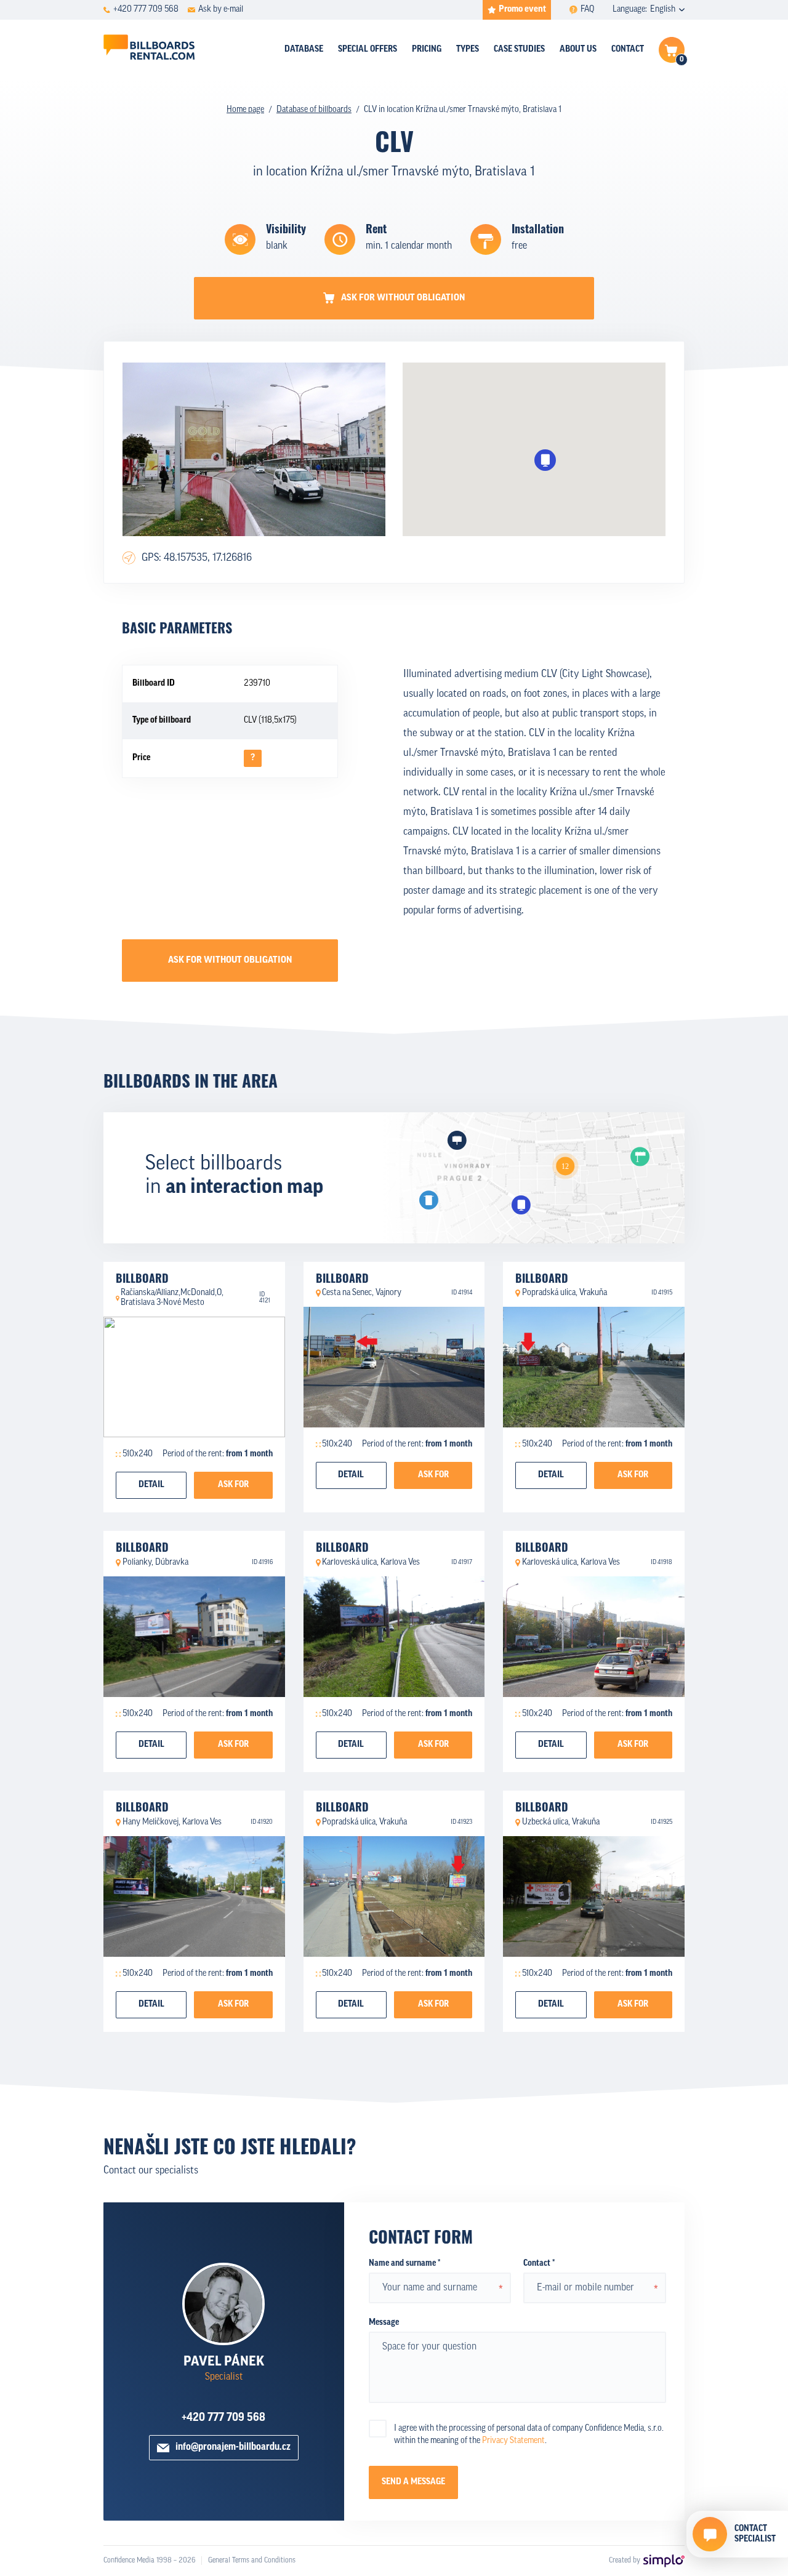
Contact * (539, 2264)
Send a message (413, 2482)
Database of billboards (314, 110)
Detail (151, 1485)
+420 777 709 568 (223, 2418)
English (663, 10)
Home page (245, 110)
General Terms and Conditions (252, 2561)
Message (384, 2323)
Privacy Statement (513, 2441)
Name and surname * (404, 2264)
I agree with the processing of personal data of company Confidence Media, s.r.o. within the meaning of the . (529, 2435)
